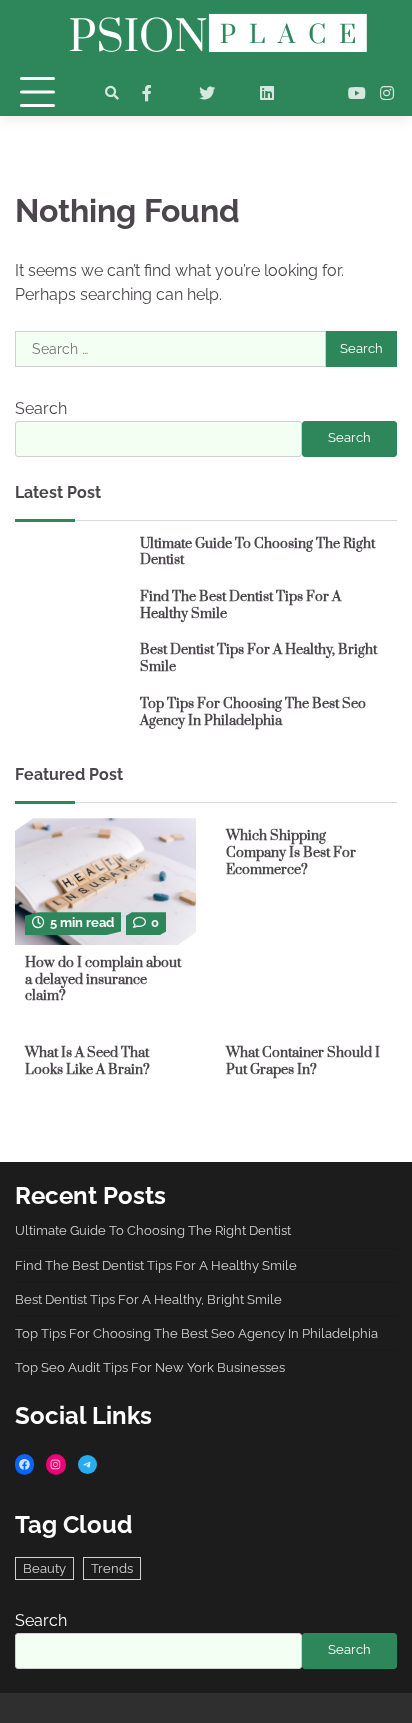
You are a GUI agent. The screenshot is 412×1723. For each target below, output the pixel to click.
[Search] (112, 93)
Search (41, 408)
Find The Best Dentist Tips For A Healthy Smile (240, 605)
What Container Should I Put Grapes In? (303, 1061)
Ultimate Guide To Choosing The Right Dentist (257, 552)
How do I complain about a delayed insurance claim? (103, 979)
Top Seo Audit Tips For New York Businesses (150, 1367)
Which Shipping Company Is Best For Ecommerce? (291, 852)
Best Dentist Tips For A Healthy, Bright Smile (258, 658)
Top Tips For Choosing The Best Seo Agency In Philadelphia (253, 712)
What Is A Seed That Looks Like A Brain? (87, 1061)
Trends (112, 1568)
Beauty (44, 1568)
